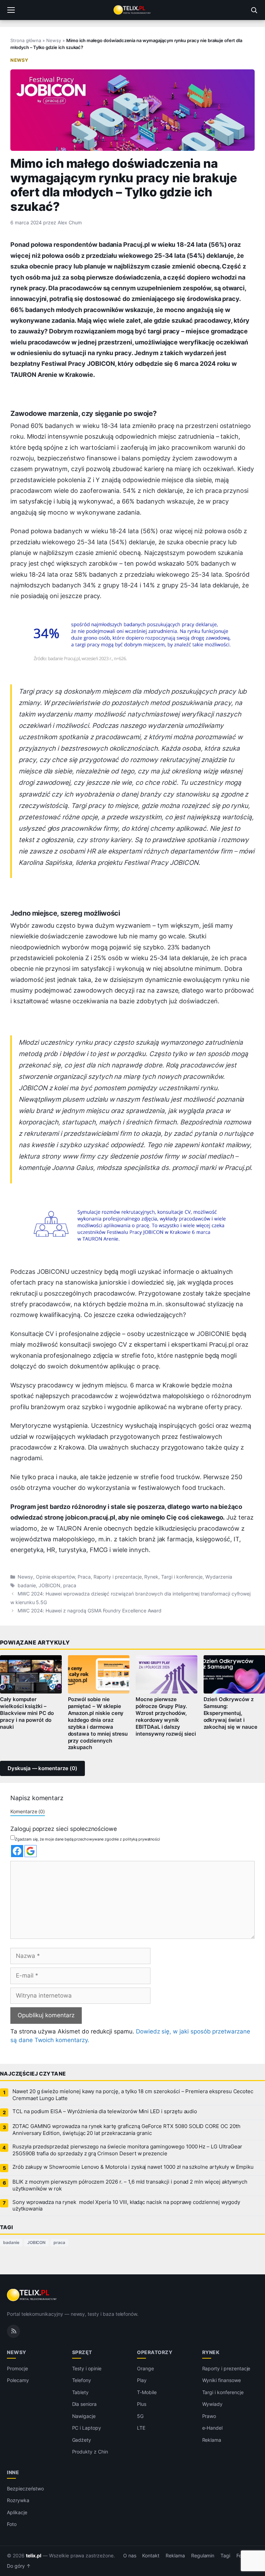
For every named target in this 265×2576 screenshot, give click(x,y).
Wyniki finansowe (222, 2380)
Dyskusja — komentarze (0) (42, 1768)
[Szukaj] (254, 10)
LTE (141, 2428)
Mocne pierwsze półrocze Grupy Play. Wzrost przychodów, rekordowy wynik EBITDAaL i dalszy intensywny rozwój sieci (166, 1716)
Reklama (212, 2440)
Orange (145, 2368)
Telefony (82, 2380)
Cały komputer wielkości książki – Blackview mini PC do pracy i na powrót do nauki (27, 1713)
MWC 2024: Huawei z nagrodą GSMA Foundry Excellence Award (90, 1611)
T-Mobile (147, 2392)
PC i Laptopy (87, 2428)
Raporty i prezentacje (118, 1577)
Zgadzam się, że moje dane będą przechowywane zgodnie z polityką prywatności (87, 1839)
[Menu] (11, 10)
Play (142, 2380)
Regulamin (203, 2556)
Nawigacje (84, 2416)
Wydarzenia (219, 1577)
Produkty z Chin (90, 2452)
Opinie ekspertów (55, 1577)
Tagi (225, 2556)
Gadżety (82, 2440)
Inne (13, 2472)
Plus (142, 2404)
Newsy (54, 40)
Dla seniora (84, 2404)
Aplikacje (17, 2512)
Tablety (81, 2392)
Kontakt (151, 2556)
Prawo (209, 2416)
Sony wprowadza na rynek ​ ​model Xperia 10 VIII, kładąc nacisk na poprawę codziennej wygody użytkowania (126, 2206)
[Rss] (13, 2331)
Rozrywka (18, 2500)
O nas (130, 2556)
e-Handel (213, 2428)
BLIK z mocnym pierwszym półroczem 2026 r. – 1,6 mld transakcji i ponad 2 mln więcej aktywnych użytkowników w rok (130, 2185)
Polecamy (18, 2380)
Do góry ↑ (19, 2566)
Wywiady (213, 2404)
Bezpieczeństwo (25, 2489)
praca (70, 1585)
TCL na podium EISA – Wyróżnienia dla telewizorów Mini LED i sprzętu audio (105, 2111)
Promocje (17, 2368)
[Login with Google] (31, 1851)
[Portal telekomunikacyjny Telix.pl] (132, 10)
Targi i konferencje (182, 1577)
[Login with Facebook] (17, 1851)
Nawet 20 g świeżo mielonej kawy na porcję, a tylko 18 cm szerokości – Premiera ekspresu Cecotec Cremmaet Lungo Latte (133, 2095)
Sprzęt (82, 2352)
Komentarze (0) (28, 1811)
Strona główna (26, 40)
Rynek (151, 1577)
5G (140, 2416)
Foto (12, 2524)
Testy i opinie (87, 2368)
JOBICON (50, 1585)
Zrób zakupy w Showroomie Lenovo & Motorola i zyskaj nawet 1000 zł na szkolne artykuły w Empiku (133, 2167)
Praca (84, 1577)
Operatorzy (155, 2352)
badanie (27, 1585)
